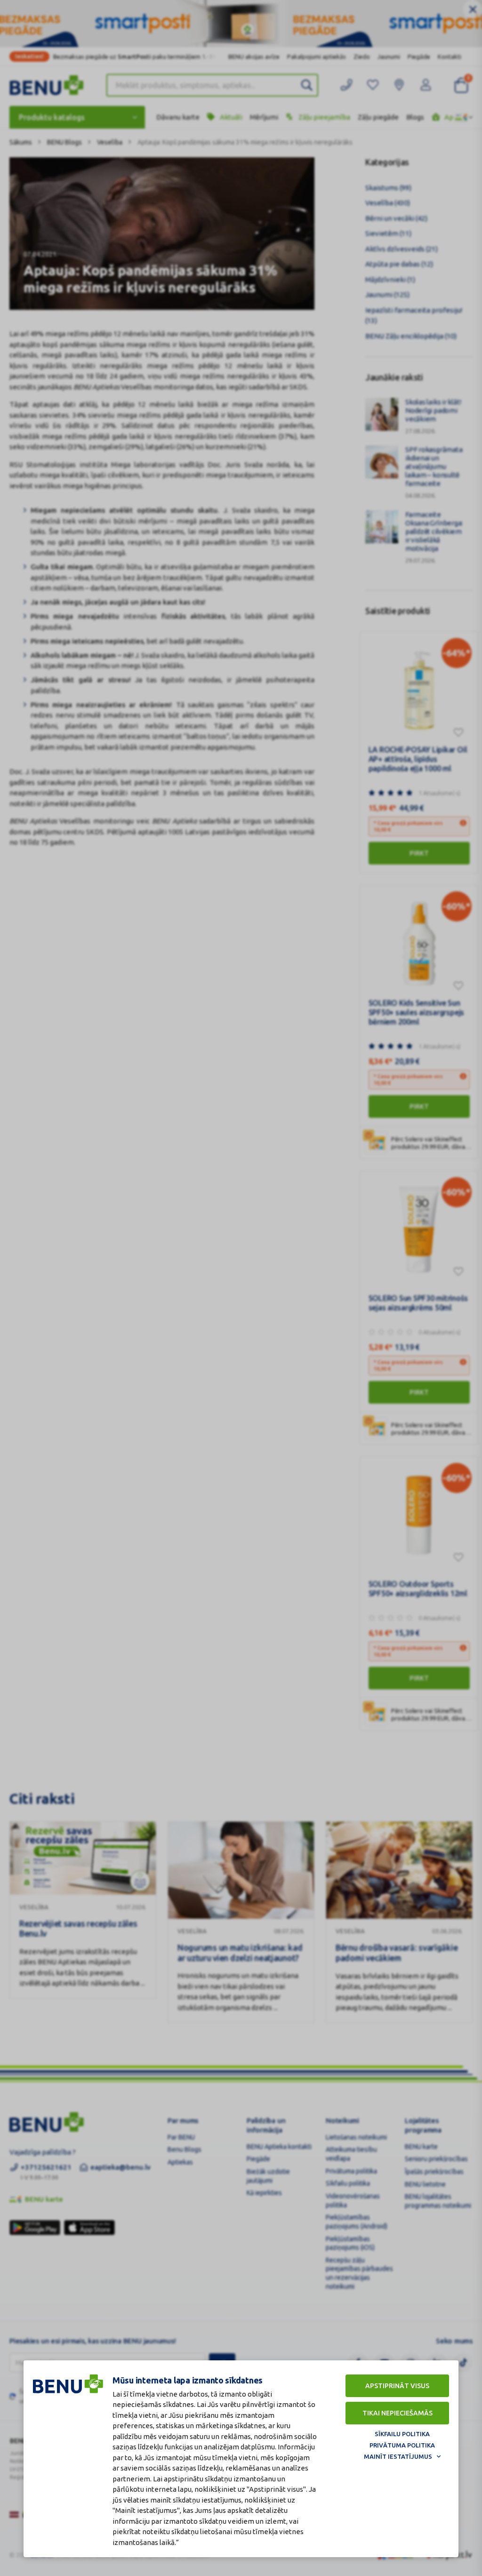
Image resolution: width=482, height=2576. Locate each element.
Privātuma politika (402, 2445)
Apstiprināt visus (397, 2386)
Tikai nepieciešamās (398, 2413)
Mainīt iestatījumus (398, 2456)
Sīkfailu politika (402, 2434)
